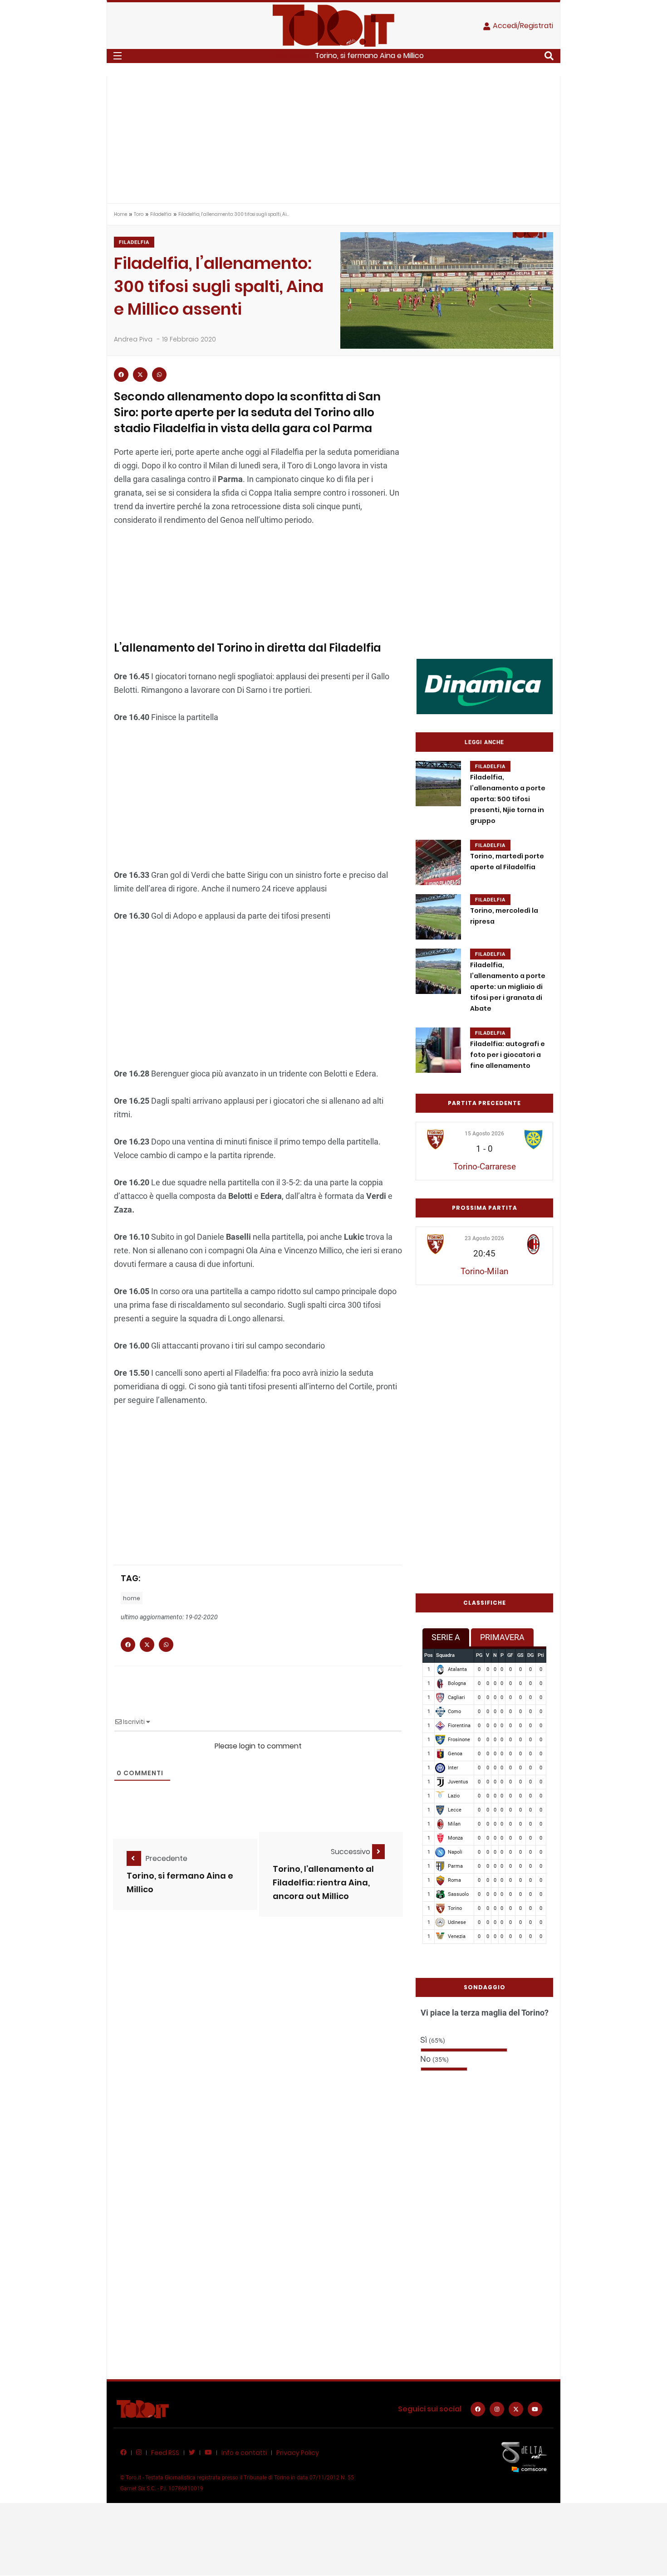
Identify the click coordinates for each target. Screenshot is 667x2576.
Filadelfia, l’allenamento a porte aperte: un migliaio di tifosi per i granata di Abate (508, 987)
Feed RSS (165, 2453)
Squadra (445, 1655)
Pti (541, 1655)
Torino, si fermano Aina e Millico (369, 56)
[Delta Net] (524, 2457)
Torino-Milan (484, 1271)
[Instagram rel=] (497, 2409)
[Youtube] (535, 2409)
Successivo (351, 1852)
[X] (516, 2409)
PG (479, 1655)
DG (530, 1655)
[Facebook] (478, 2409)
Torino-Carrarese (485, 1166)
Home (120, 214)
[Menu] (118, 56)
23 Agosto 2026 (484, 1238)
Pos (429, 1655)
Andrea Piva (133, 339)
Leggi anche (484, 742)
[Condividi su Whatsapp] (159, 375)
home (132, 1598)
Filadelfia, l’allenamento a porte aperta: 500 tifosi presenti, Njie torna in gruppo (508, 799)
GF (510, 1655)
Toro (139, 214)
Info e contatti (244, 2453)
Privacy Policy (298, 2453)
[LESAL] (485, 686)
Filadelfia (161, 214)
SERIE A (446, 1637)
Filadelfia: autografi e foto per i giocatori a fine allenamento (508, 1055)
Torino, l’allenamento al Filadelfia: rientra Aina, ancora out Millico (323, 1882)
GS (520, 1655)
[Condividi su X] (140, 375)
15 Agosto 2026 (484, 1134)
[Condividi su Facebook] (121, 375)
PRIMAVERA (502, 1637)
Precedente (167, 1858)
